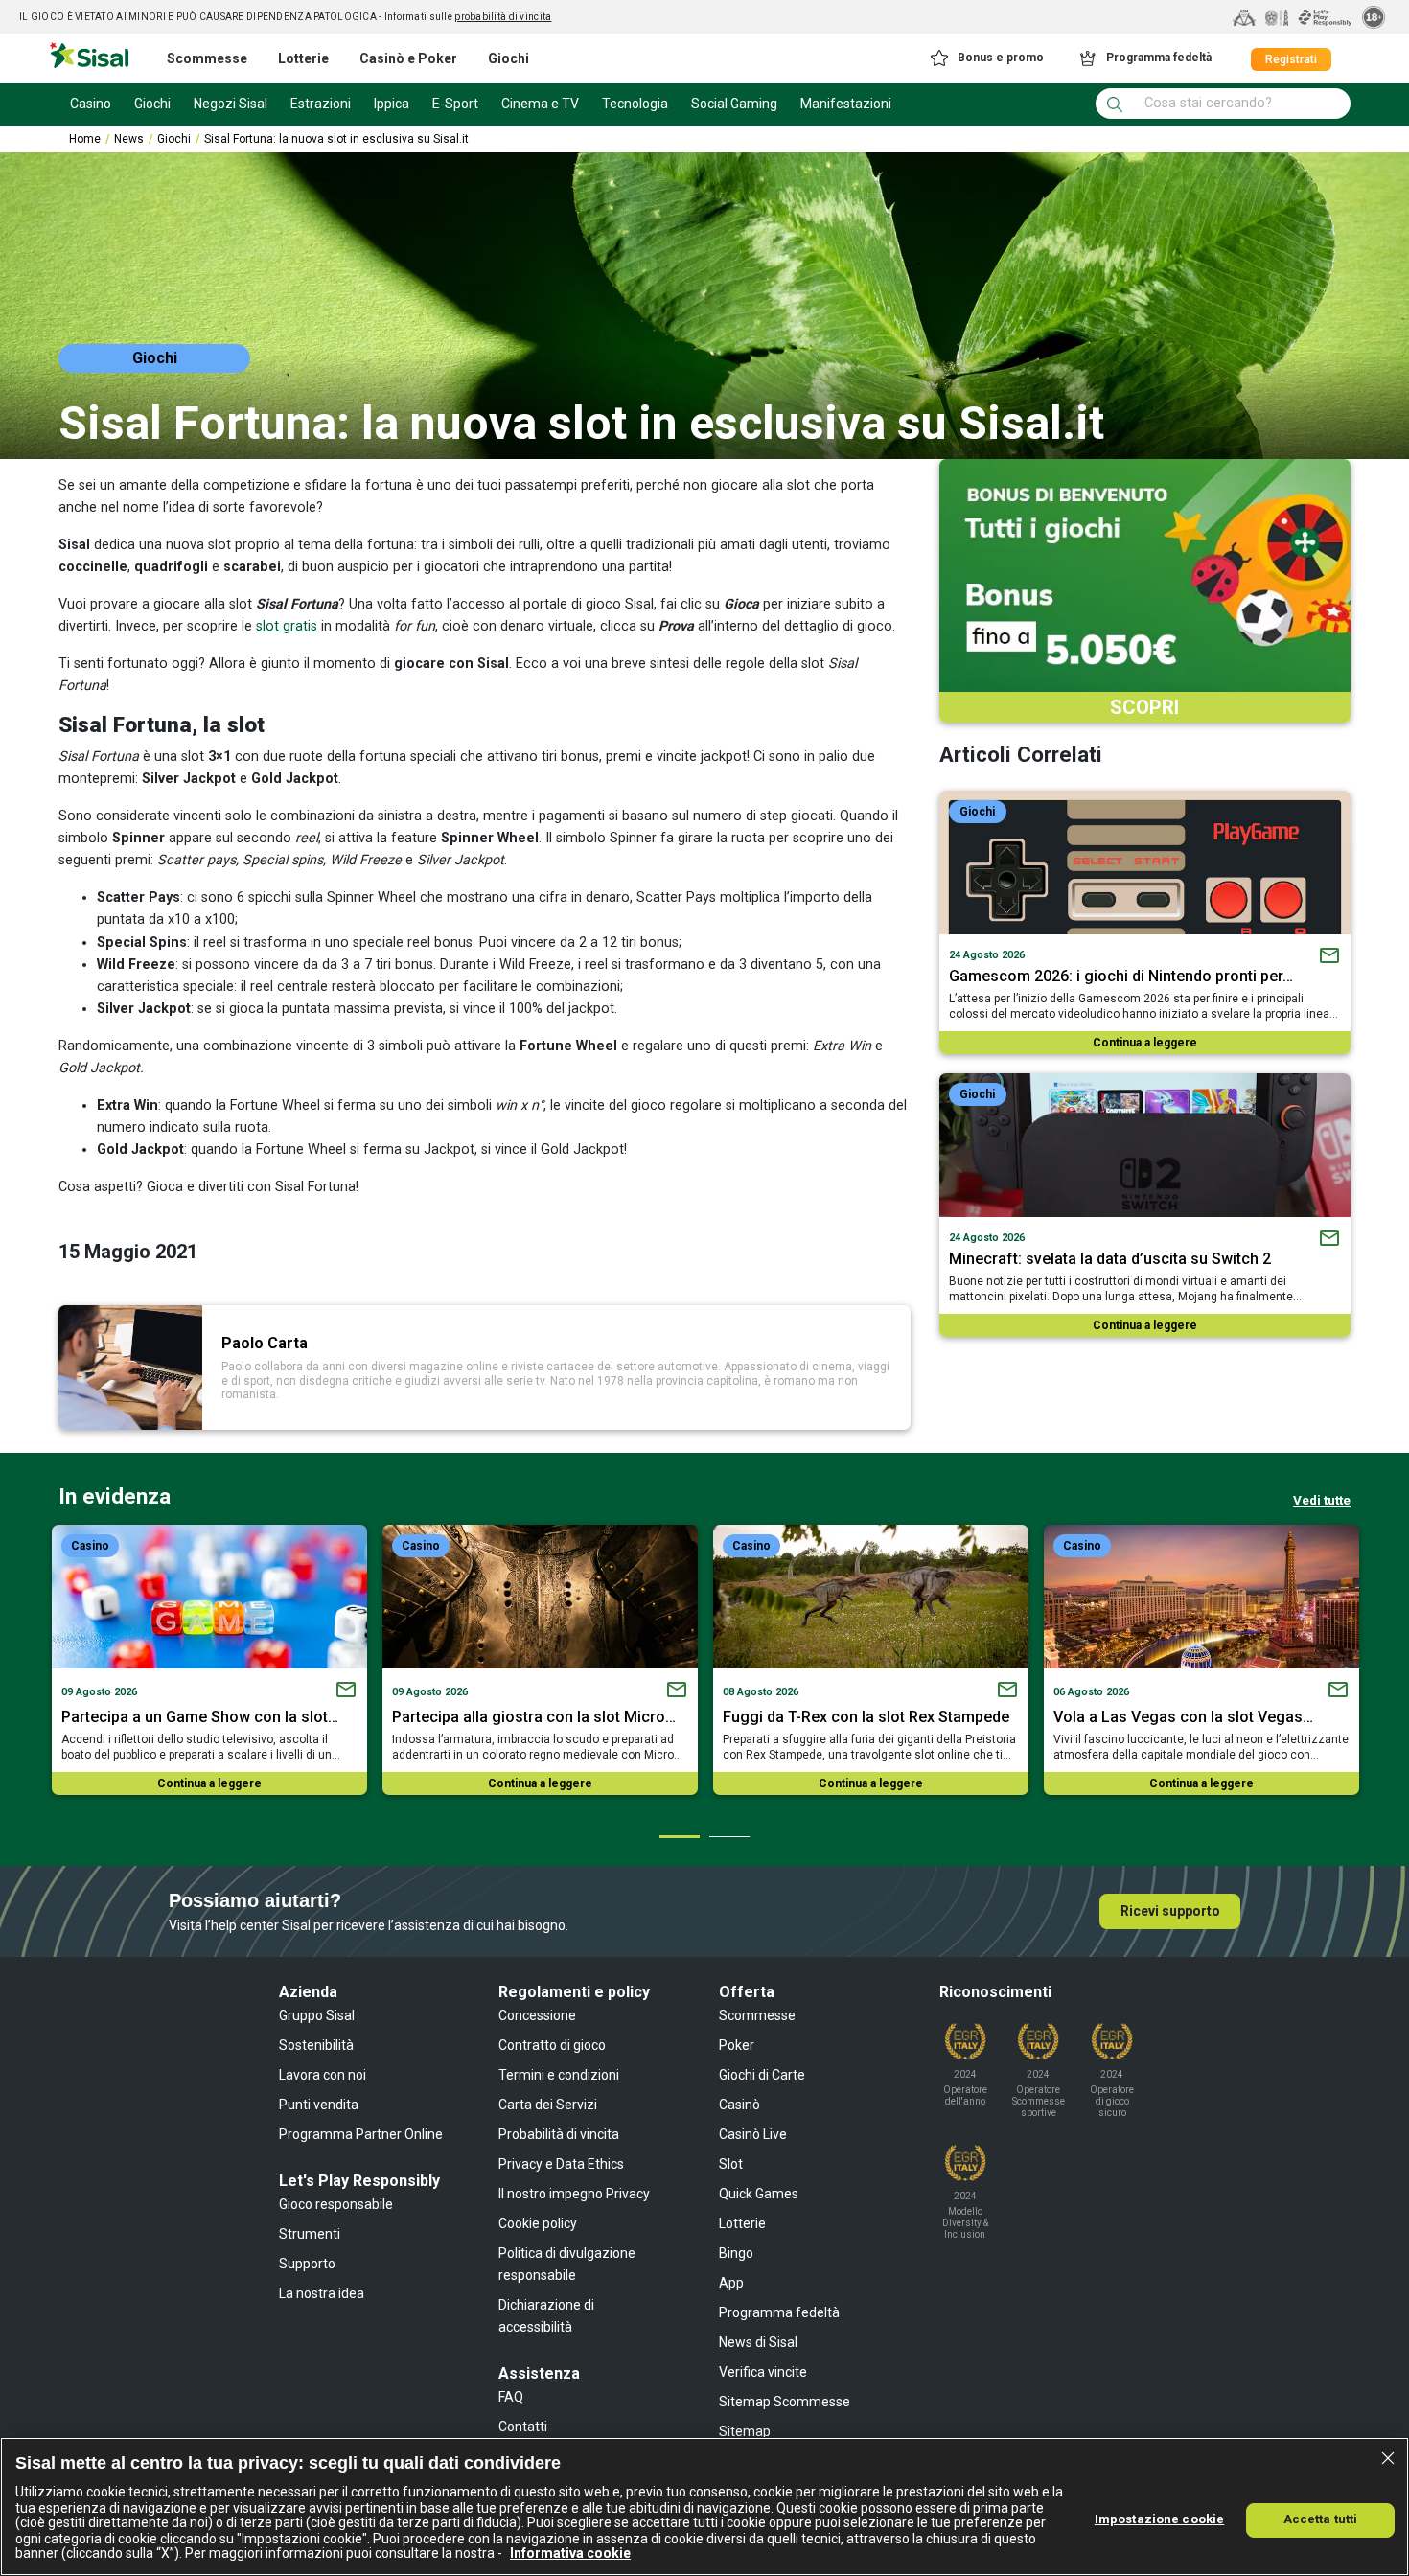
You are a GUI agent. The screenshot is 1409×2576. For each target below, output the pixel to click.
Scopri (1144, 707)
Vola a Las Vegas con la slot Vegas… (1183, 1717)
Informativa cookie (570, 2553)
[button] (986, 58)
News (129, 139)
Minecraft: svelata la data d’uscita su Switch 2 (1110, 1259)
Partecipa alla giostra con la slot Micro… (534, 1717)
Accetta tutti (1321, 2519)
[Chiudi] (1388, 2458)
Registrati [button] (1291, 59)
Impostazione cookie (1159, 2519)
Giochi (174, 139)
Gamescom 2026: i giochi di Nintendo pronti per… (1121, 976)
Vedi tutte (1322, 1500)
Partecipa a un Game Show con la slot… (200, 1717)
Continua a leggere (1145, 1043)
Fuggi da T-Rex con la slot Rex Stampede (866, 1717)
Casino (90, 1546)
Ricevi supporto (1170, 1911)
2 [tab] (728, 1836)
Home (85, 139)
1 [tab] (679, 1836)
